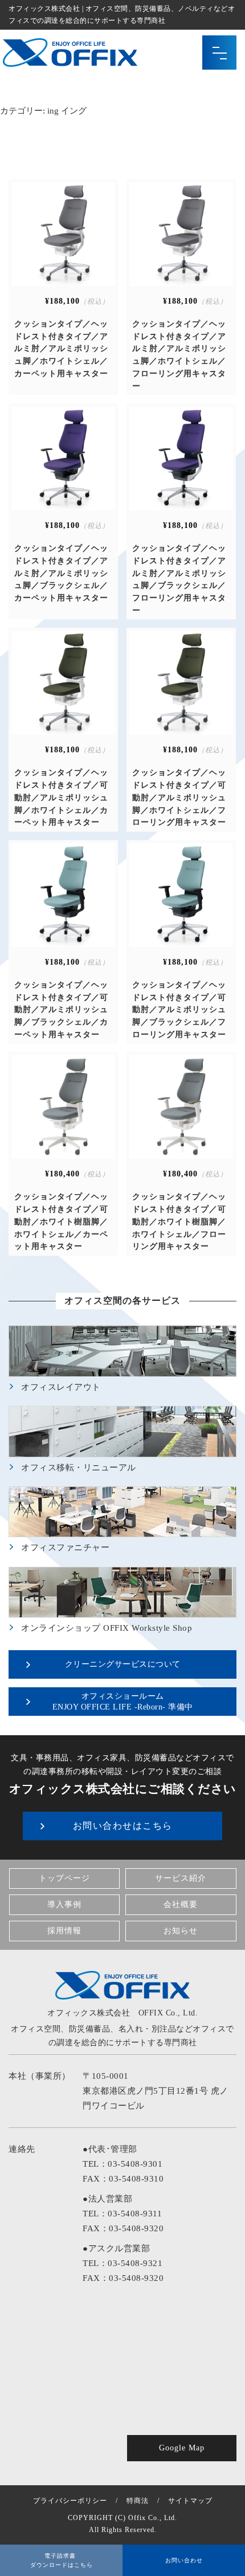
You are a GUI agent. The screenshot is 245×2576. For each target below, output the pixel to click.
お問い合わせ (184, 2560)
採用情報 (64, 1931)
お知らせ (181, 1931)
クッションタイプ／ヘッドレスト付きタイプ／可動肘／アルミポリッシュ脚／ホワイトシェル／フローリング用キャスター (179, 797)
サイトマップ (190, 2501)
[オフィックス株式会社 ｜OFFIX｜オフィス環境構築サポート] (70, 60)
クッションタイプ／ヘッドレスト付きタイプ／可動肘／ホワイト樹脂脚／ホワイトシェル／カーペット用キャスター (61, 1222)
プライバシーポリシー (70, 2501)
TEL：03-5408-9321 (122, 2263)
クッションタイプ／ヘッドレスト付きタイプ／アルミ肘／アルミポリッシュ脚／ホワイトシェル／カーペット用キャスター (61, 349)
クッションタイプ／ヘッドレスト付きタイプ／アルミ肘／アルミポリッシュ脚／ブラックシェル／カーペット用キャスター (61, 573)
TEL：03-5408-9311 (122, 2214)
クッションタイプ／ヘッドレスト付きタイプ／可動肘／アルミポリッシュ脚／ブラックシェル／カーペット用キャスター (61, 1010)
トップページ (64, 1878)
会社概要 (181, 1904)
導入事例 (64, 1904)
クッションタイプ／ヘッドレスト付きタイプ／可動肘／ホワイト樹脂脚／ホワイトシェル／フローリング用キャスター (179, 1222)
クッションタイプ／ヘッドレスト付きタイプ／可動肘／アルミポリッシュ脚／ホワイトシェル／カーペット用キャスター (61, 797)
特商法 (138, 2501)
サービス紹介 (181, 1878)
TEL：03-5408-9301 (122, 2164)
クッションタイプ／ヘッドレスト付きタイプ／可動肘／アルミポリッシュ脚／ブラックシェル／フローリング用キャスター (179, 1010)
